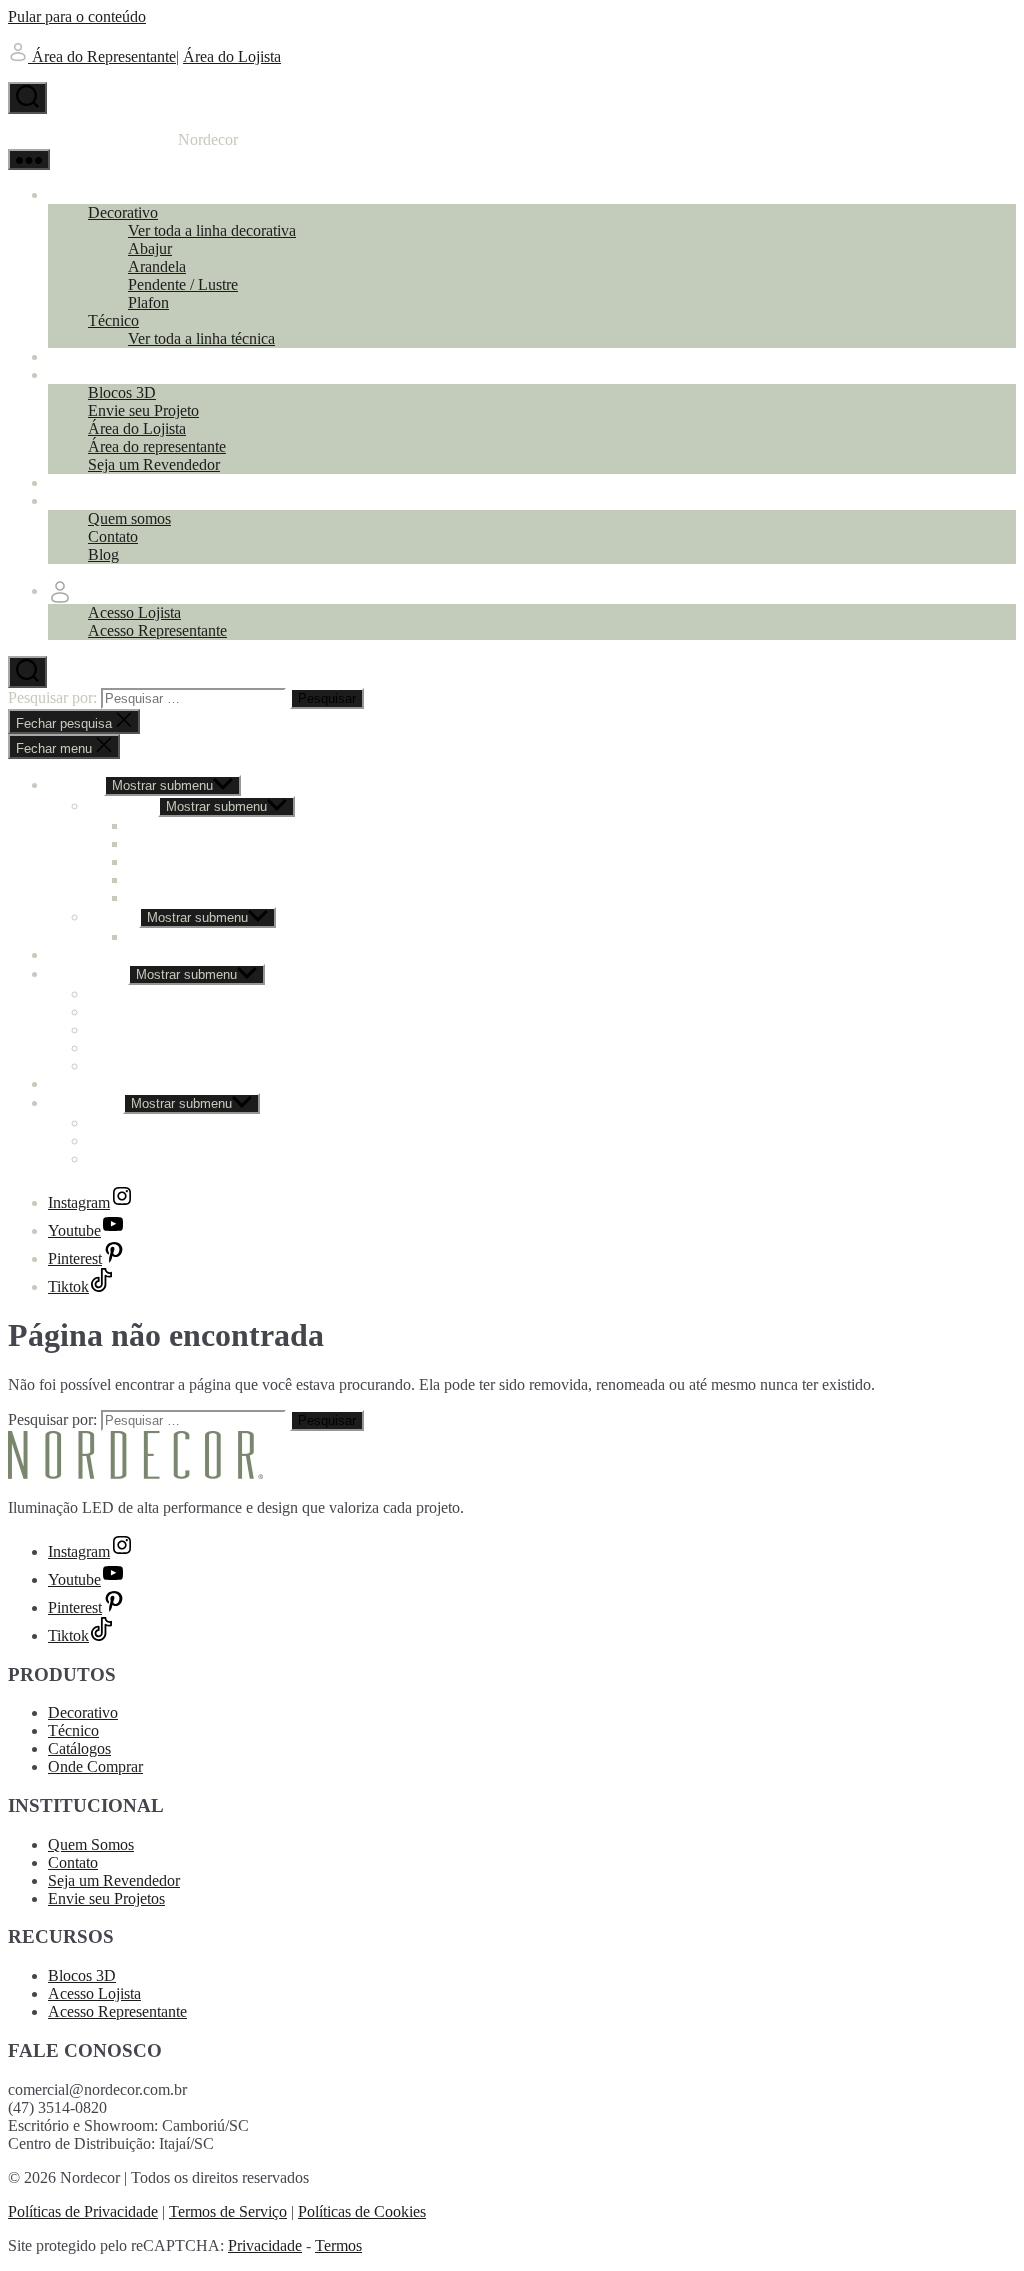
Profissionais (88, 374)
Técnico (113, 320)
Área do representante (157, 446)
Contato (113, 536)
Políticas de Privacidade (83, 2211)
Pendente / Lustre (183, 284)
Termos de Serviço (228, 2211)
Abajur (150, 248)
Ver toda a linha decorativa (212, 230)
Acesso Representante (157, 630)
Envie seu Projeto (143, 410)
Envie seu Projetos (106, 1898)
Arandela (157, 266)
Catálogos (79, 1748)
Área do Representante (102, 56)
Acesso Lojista (134, 612)
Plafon (148, 302)
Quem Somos (91, 1844)
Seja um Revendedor (154, 464)
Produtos (76, 194)
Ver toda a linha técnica (201, 338)
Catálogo (76, 356)
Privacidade (265, 2245)
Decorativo (123, 212)
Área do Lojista (232, 56)
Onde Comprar (95, 482)
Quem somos (129, 518)
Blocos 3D (122, 392)
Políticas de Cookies (362, 2211)
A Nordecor (85, 500)
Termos (338, 2245)
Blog (103, 554)
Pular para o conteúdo (77, 16)
